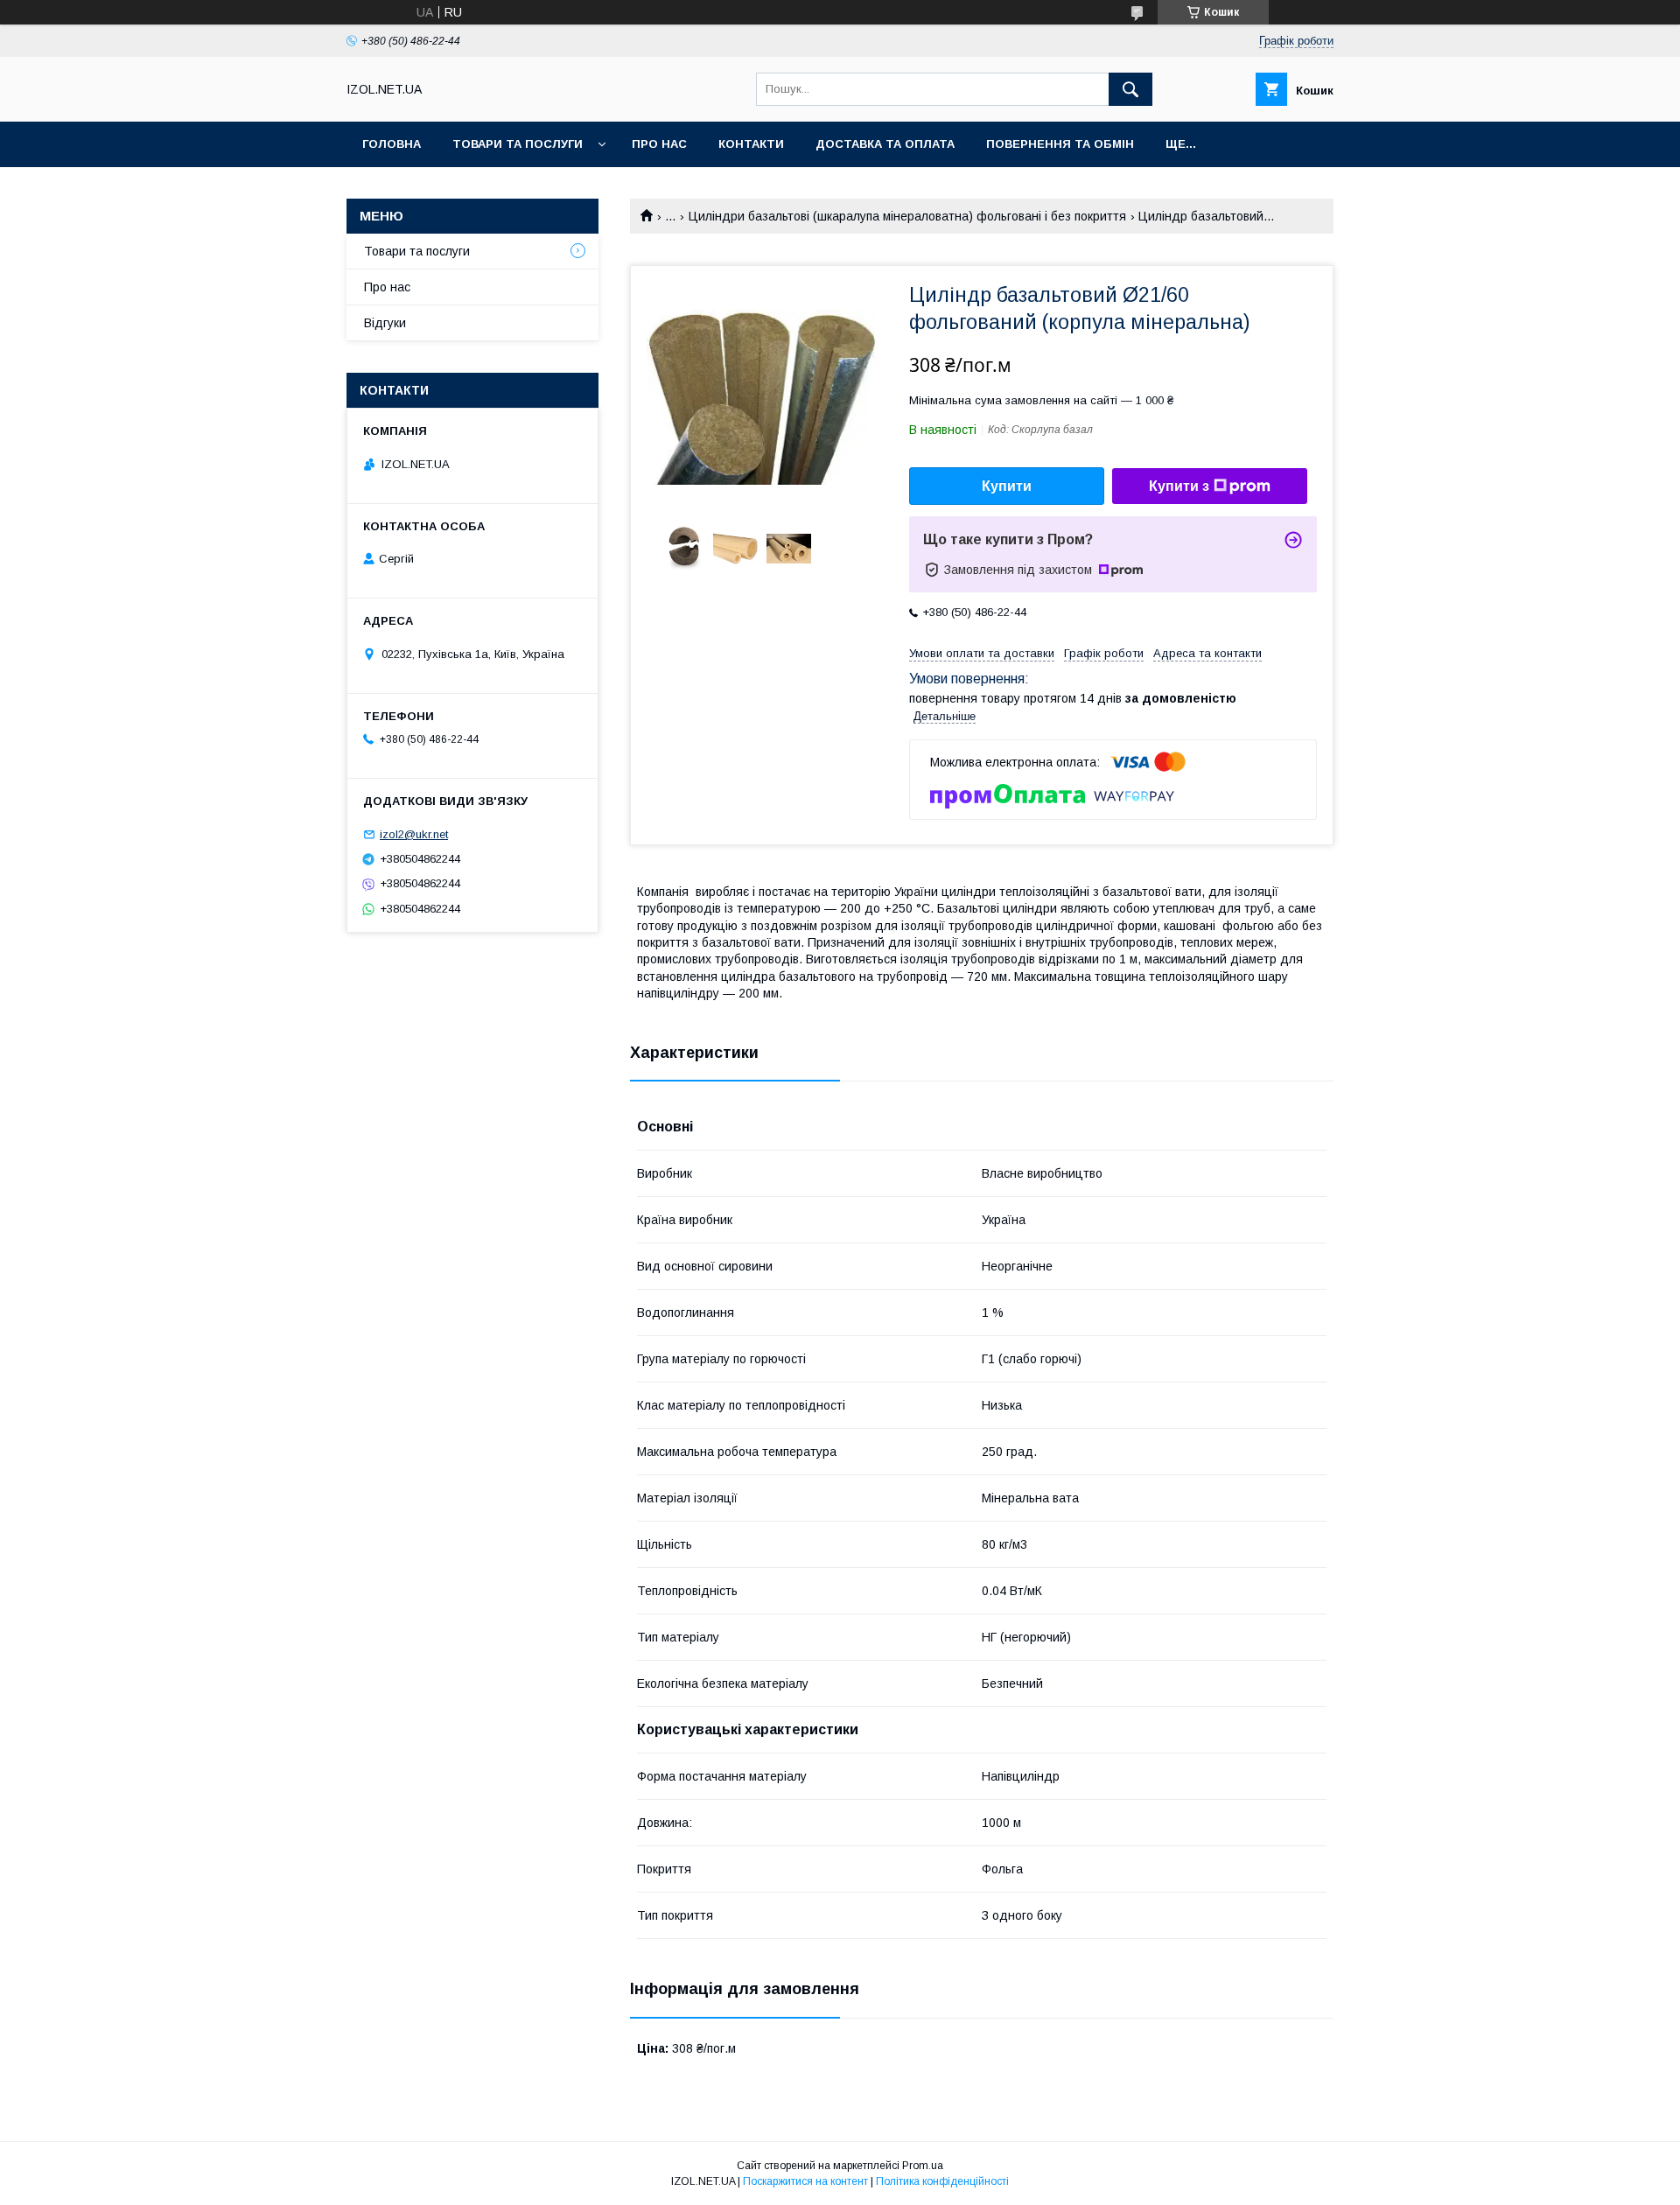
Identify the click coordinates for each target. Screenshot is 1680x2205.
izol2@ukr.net (414, 834)
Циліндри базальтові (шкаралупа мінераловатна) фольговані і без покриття (907, 216)
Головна (392, 144)
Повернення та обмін (1060, 144)
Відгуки (385, 323)
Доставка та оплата (885, 144)
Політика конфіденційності (942, 2181)
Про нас (659, 144)
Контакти (751, 144)
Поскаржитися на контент (805, 2181)
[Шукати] (1130, 89)
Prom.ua (923, 2166)
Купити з (1179, 486)
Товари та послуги (518, 144)
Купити (1007, 486)
